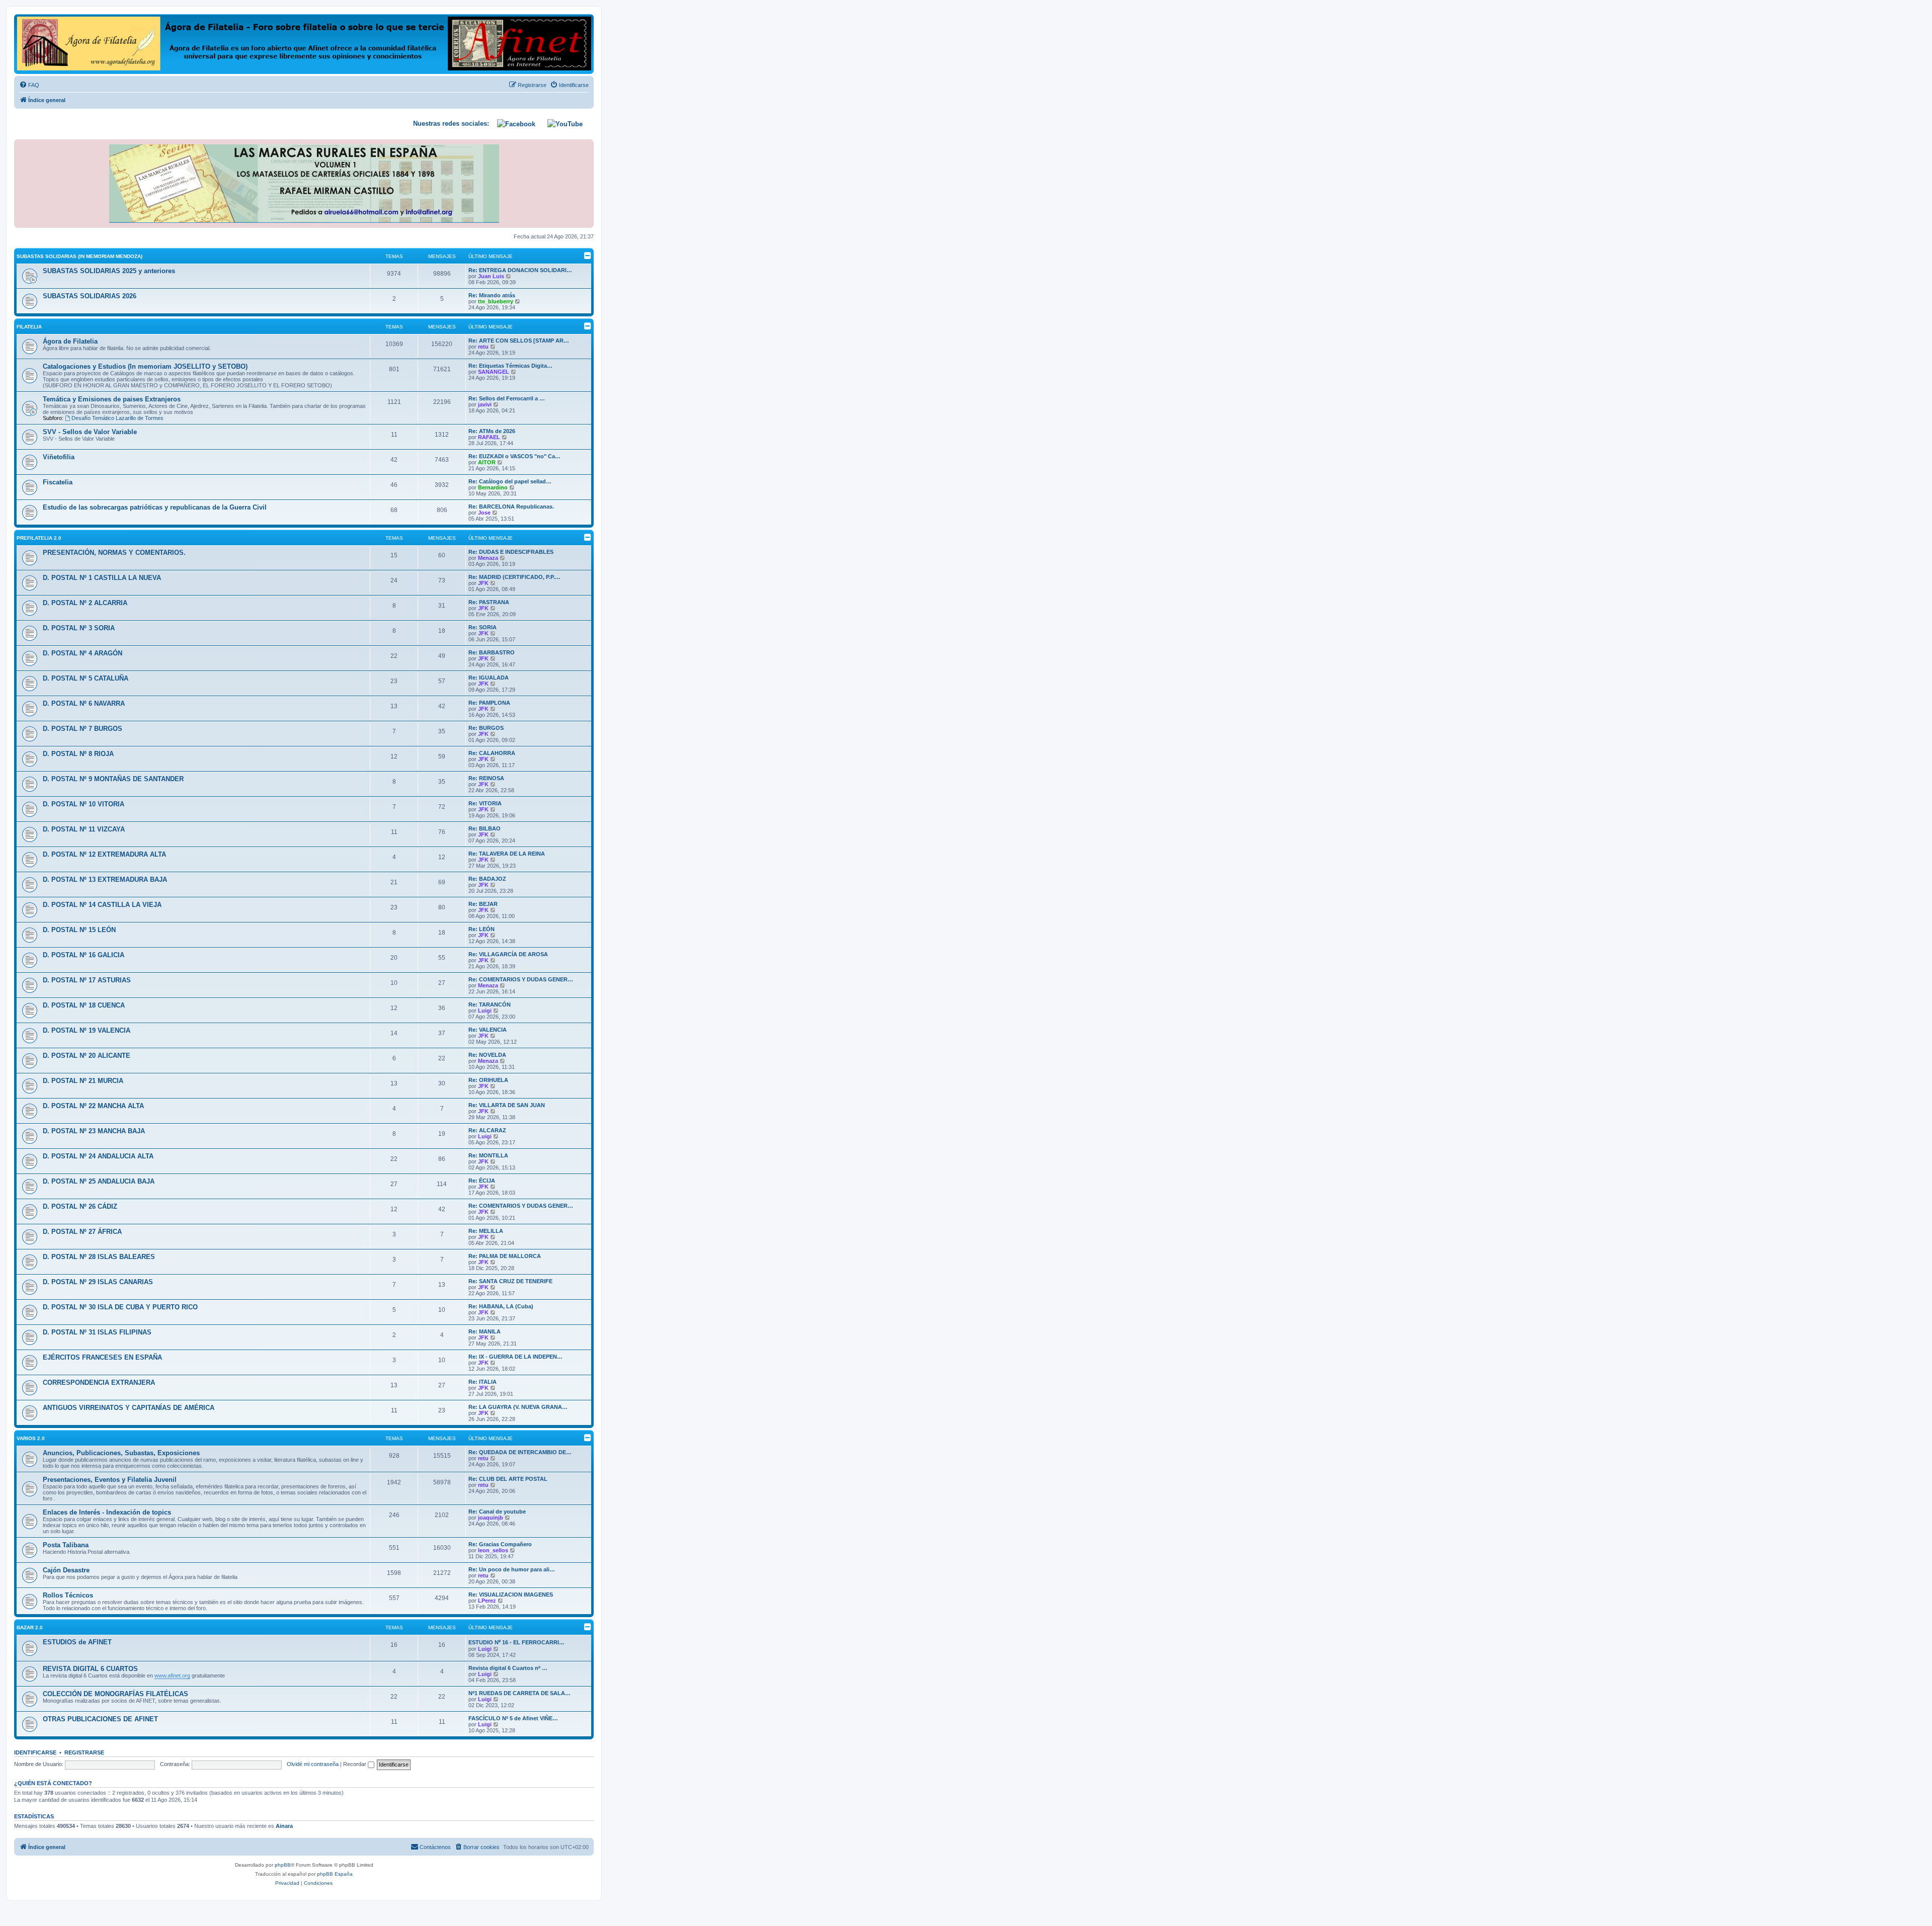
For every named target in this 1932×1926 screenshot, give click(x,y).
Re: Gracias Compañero (500, 1544)
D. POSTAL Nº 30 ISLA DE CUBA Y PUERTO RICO (120, 1307)
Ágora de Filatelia (70, 341)
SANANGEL (494, 372)
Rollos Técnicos (68, 1595)
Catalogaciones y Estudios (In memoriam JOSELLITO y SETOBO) (145, 366)
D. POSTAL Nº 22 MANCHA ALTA (93, 1106)
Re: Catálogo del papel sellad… (510, 481)
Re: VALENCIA (488, 1030)
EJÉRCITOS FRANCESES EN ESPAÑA (102, 1357)
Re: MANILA (485, 1331)
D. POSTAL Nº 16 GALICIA (84, 955)
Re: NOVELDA (487, 1055)
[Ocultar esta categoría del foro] (588, 256)
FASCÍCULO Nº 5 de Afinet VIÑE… (513, 1718)
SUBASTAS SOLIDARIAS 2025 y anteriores (109, 271)
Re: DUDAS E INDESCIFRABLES (511, 552)
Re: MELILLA (486, 1231)
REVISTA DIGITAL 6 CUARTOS (90, 1669)
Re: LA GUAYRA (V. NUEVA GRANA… (518, 1407)
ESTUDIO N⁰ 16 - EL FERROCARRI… (516, 1642)
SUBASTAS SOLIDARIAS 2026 (90, 296)
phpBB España (335, 1874)
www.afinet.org (172, 1676)
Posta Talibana (66, 1545)
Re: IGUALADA (489, 678)
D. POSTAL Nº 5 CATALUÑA (86, 678)
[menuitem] (29, 85)
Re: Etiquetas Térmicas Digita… (510, 366)
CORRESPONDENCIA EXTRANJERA (99, 1383)
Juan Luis (491, 276)
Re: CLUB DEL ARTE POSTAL (508, 1479)
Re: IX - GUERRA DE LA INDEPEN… (515, 1357)
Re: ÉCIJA (482, 1181)
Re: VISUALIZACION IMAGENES (511, 1595)
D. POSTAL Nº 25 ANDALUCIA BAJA (99, 1181)
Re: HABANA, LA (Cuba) (501, 1306)
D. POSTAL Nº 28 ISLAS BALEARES (99, 1257)
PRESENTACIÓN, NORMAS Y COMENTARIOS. (114, 553)
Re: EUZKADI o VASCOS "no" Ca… (514, 456)
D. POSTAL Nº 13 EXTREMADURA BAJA (105, 880)
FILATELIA (29, 327)
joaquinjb (491, 1518)
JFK (483, 583)
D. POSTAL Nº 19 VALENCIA (87, 1030)
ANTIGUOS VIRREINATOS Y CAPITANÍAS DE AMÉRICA (129, 1408)
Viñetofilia (59, 457)
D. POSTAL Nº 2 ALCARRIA (85, 603)
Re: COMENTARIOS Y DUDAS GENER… (521, 979)
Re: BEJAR (483, 904)
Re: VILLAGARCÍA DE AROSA (508, 954)
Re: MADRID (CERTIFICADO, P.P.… (514, 577)
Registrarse (84, 1752)
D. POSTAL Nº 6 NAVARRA (84, 703)
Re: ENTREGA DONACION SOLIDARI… (520, 270)
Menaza (488, 558)
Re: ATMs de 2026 (492, 431)
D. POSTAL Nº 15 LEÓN (79, 930)
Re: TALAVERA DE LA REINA (507, 854)
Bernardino (493, 487)
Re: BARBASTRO (492, 652)
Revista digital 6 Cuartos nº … (508, 1668)
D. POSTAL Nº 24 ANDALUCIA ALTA (98, 1156)
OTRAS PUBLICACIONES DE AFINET (100, 1719)
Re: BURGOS (486, 728)
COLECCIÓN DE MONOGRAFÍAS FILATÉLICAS (115, 1694)
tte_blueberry (496, 301)
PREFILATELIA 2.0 (39, 538)
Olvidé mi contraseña (313, 1764)
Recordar (355, 1764)
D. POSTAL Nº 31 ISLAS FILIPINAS (97, 1332)
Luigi (485, 1011)
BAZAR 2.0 (30, 1627)
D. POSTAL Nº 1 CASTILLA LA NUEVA (102, 578)
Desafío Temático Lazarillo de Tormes (117, 418)
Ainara (284, 1826)
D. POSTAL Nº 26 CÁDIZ (80, 1206)
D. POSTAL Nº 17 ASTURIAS (87, 980)
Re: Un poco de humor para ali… (512, 1569)
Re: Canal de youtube (497, 1512)
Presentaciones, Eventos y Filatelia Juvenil (110, 1480)
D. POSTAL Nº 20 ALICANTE (87, 1056)
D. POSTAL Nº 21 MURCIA (83, 1081)
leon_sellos (493, 1550)
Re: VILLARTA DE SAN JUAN (507, 1105)
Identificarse (35, 1752)
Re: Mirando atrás (492, 295)
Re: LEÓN (481, 929)
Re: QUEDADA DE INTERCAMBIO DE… (520, 1452)
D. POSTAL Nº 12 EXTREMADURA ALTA (104, 854)
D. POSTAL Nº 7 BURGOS (83, 729)
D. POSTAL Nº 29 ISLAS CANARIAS (98, 1282)
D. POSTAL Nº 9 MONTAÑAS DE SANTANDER (113, 779)
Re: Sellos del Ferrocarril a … (507, 398)
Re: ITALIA (482, 1382)
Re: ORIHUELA (488, 1080)
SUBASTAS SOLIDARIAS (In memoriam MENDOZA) (79, 256)
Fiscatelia (58, 482)
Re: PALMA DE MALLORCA (505, 1256)
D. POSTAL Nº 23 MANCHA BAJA (94, 1131)
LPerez (487, 1601)
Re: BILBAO (485, 828)
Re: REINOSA (486, 778)
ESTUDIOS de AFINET (77, 1642)
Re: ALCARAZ (487, 1130)
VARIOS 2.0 (31, 1438)
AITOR (487, 462)
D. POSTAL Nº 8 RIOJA (78, 754)
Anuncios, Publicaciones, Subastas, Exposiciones (121, 1453)
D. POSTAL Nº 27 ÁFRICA (82, 1232)
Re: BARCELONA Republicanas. (511, 507)
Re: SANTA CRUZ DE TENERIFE (510, 1281)
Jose (484, 513)
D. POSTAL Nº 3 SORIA (79, 628)
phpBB (283, 1865)
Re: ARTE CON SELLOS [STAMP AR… (519, 341)
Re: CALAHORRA (492, 753)
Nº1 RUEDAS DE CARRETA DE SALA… (519, 1693)
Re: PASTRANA (489, 602)
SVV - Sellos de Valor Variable (90, 432)
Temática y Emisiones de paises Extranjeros (112, 399)
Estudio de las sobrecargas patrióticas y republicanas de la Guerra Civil (155, 507)
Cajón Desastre (66, 1570)
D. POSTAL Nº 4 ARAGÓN (83, 653)
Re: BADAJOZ (487, 879)
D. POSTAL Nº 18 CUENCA (84, 1005)
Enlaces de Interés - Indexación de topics (107, 1512)
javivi (485, 404)
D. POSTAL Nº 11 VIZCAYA (84, 829)
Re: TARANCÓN (490, 1004)
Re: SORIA (482, 627)
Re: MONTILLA (488, 1155)
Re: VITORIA (485, 803)
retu (483, 347)
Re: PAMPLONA (489, 703)
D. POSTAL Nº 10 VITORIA (84, 804)
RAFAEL (489, 437)
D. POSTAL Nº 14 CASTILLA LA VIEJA (102, 905)
